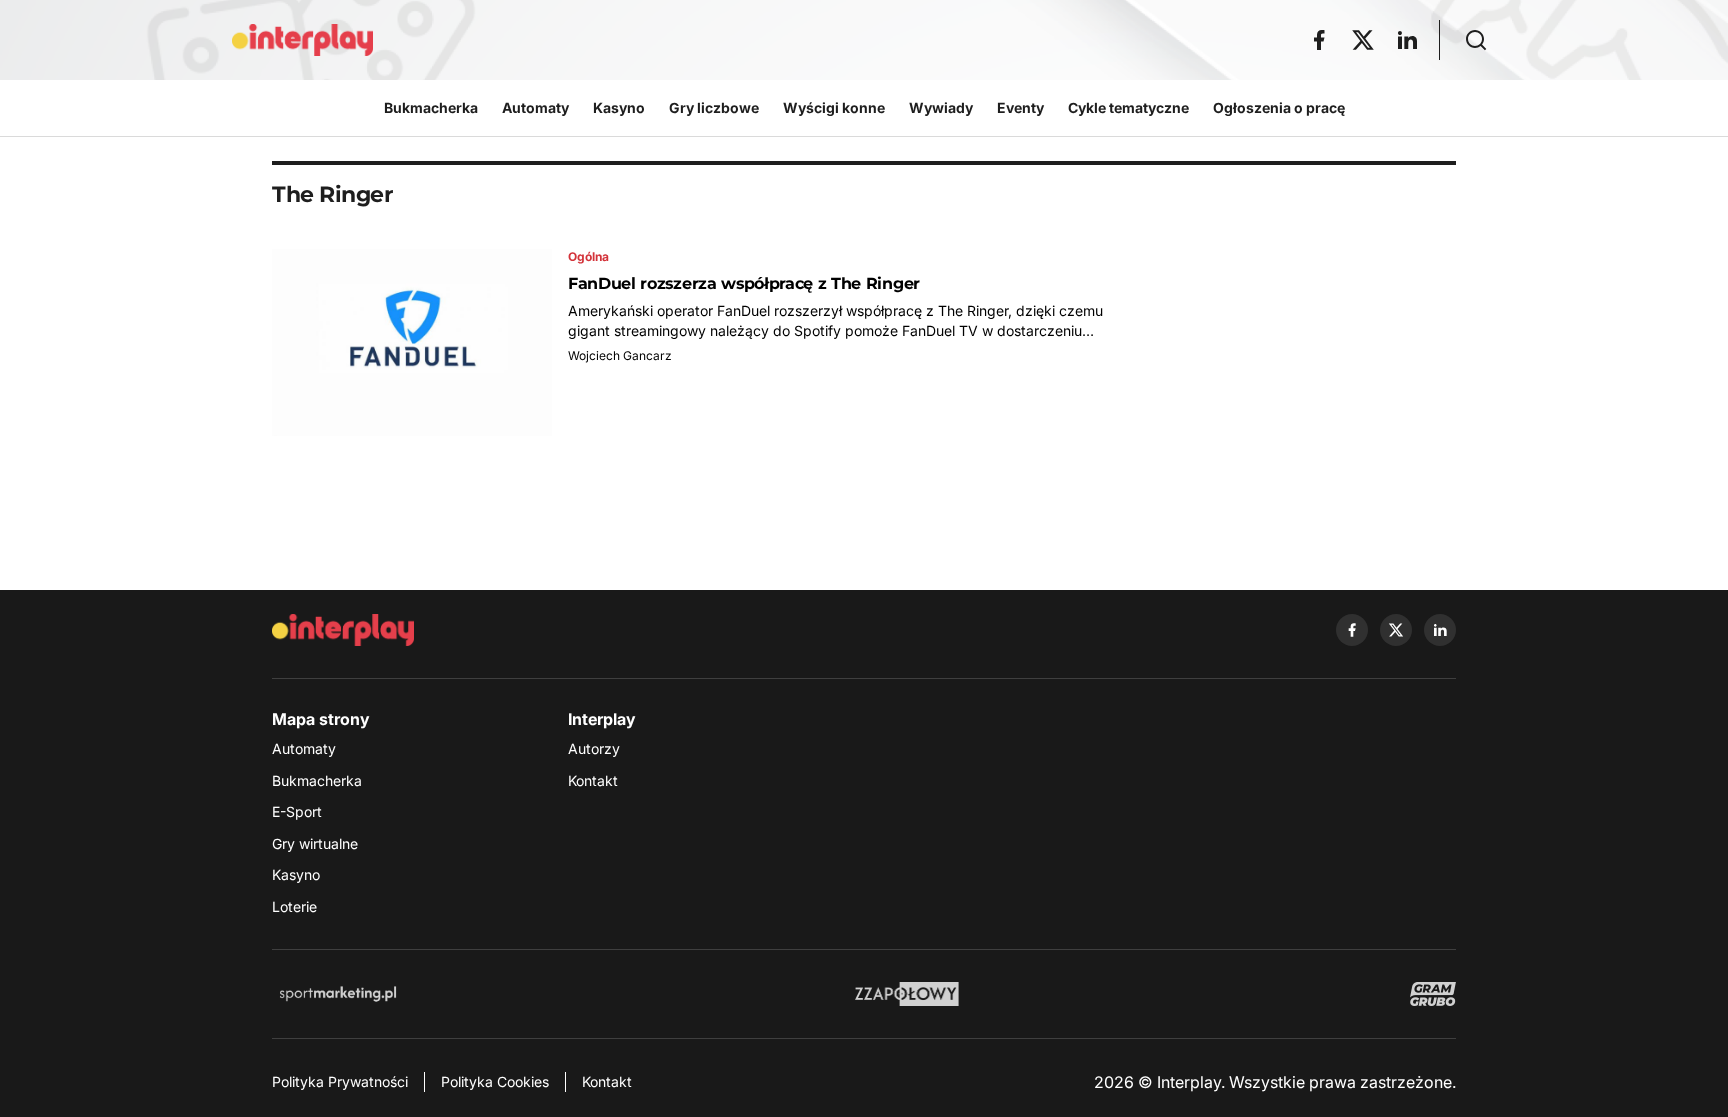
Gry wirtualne (315, 843)
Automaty (304, 748)
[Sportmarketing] (338, 994)
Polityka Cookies (495, 1081)
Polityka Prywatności (340, 1081)
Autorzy (594, 748)
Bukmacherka (317, 780)
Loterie (294, 906)
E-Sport (297, 811)
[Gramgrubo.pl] (1433, 994)
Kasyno (296, 874)
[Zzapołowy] (907, 994)
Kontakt (593, 780)
